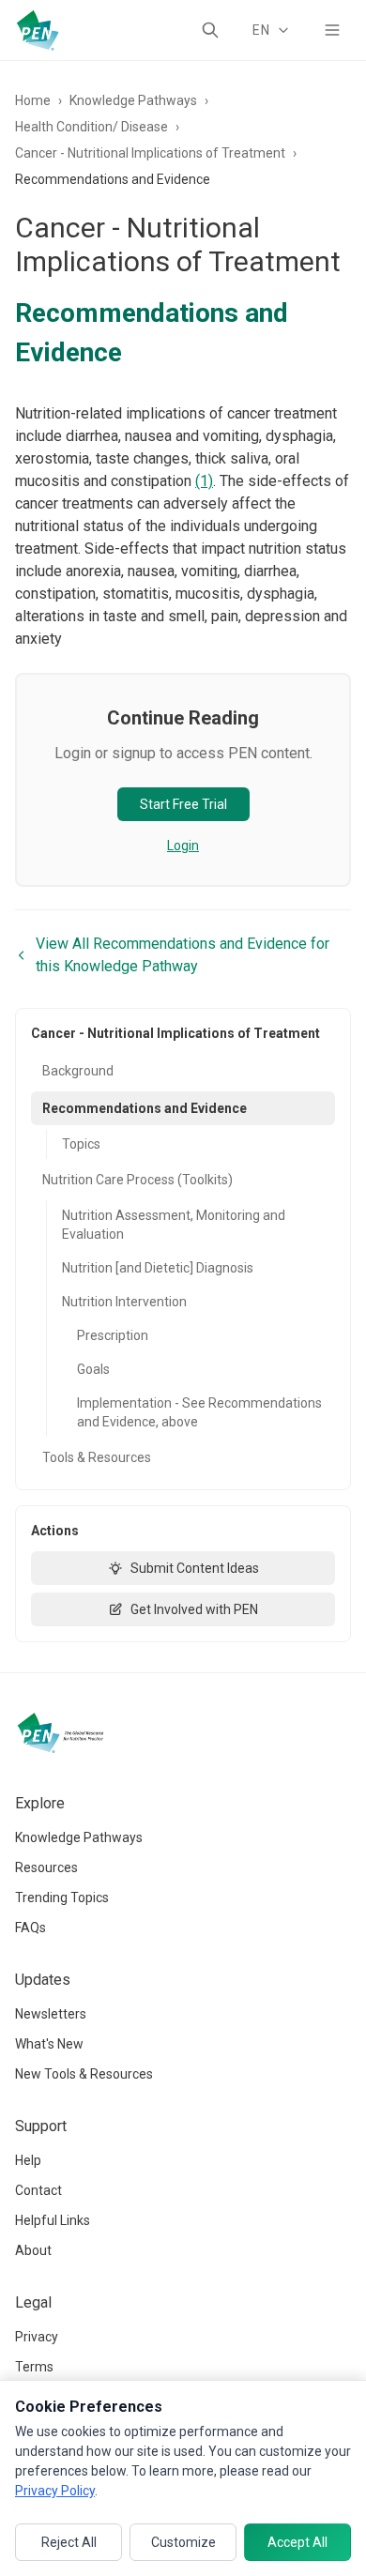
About (33, 2250)
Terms (34, 2367)
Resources (46, 1867)
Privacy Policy (55, 2491)
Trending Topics (62, 1898)
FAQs (30, 1928)
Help (28, 2160)
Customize (183, 2542)
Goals (93, 1369)
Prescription (113, 1335)
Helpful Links (53, 2220)
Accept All (297, 2542)
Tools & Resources (97, 1457)
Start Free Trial (183, 804)
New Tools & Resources (84, 2074)
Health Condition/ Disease (91, 127)
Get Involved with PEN (194, 1609)
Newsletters (51, 2014)
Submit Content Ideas (195, 1568)
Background (78, 1071)
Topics (81, 1144)
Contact (38, 2190)
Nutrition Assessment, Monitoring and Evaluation (174, 1225)
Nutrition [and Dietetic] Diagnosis (158, 1268)
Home (33, 100)
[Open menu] (332, 30)
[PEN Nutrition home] (38, 30)
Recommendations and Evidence (145, 1108)
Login (183, 846)
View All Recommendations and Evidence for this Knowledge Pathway (183, 955)
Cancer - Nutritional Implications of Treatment (150, 153)
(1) (204, 481)
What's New (49, 2044)
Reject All (69, 2542)
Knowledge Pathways (133, 100)
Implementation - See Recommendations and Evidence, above (199, 1412)
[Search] (210, 30)
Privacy (37, 2337)
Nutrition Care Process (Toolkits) (137, 1180)
